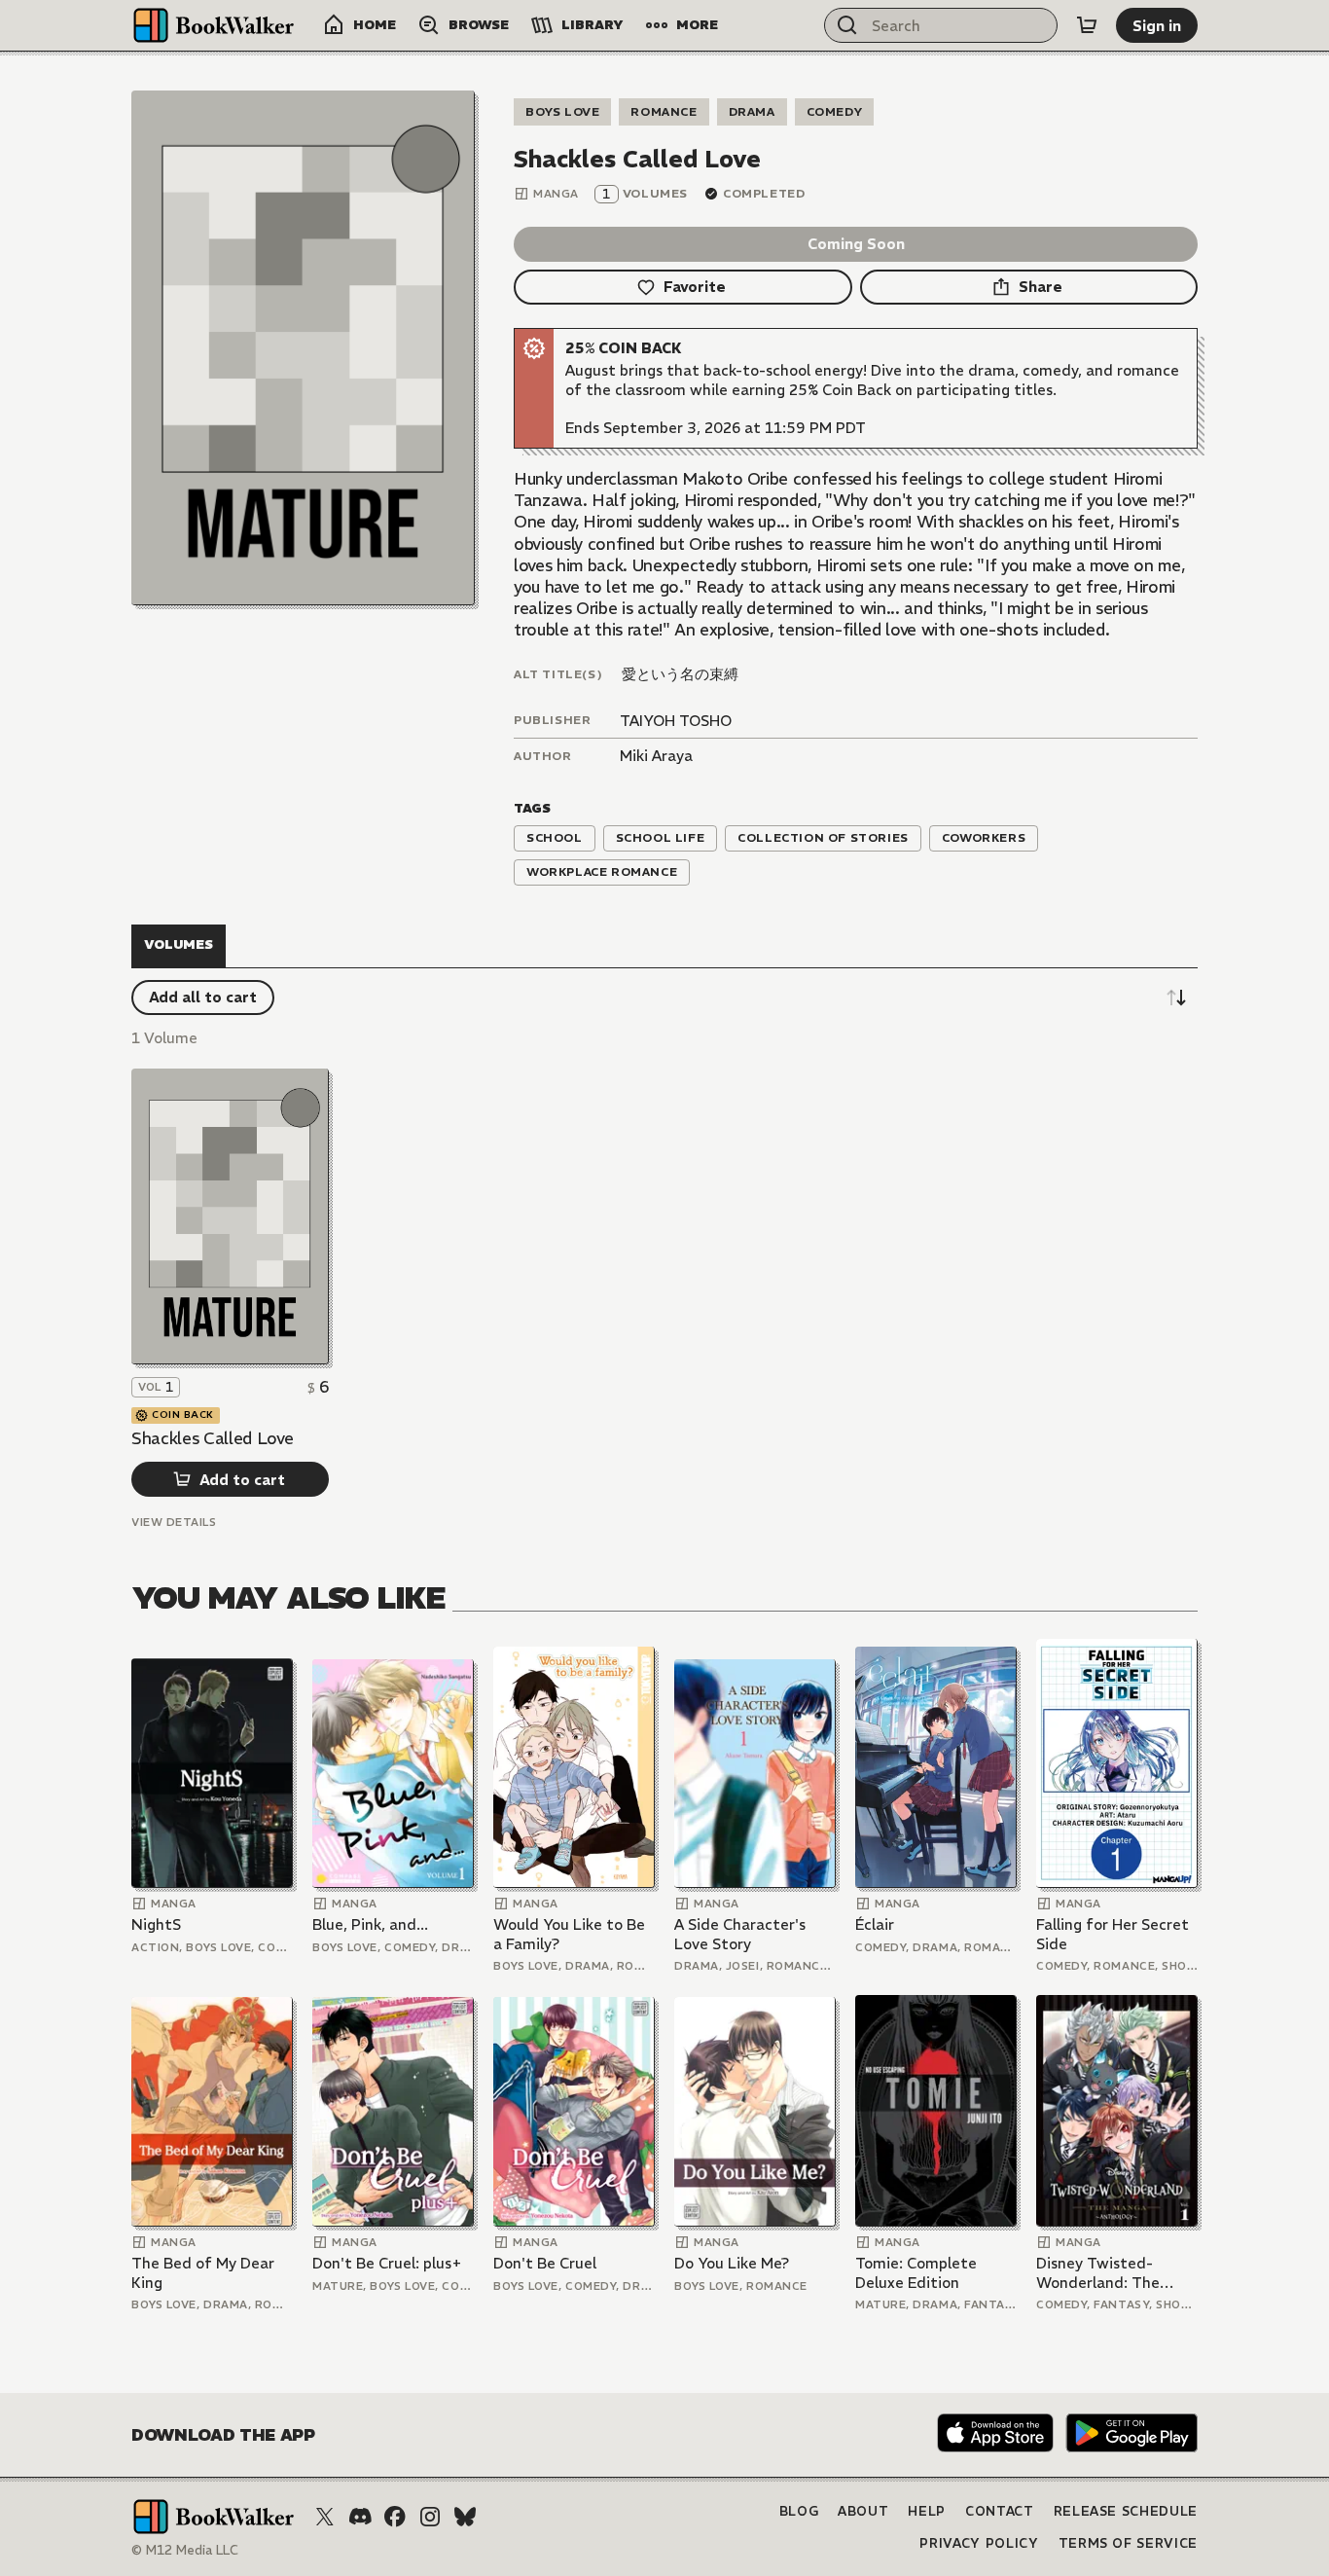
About (863, 2511)
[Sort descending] (1176, 998)
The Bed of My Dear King (203, 2273)
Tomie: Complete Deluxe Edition (916, 2273)
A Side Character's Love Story (740, 1934)
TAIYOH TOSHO (676, 721)
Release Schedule (1126, 2511)
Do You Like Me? (732, 2263)
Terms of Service (1128, 2543)
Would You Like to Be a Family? (569, 1934)
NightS (156, 1924)
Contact (1000, 2511)
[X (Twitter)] (325, 2517)
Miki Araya (656, 756)
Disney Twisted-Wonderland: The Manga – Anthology (1104, 2273)
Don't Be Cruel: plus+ (387, 2263)
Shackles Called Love (212, 1438)
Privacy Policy (979, 2543)
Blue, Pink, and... (370, 1924)
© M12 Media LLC (185, 2550)
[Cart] (1087, 25)
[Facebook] (395, 2517)
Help (927, 2511)
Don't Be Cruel (545, 2263)
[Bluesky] (465, 2517)
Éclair (875, 1924)
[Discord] (360, 2517)
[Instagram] (430, 2517)
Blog (799, 2511)
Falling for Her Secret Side (1113, 1934)
